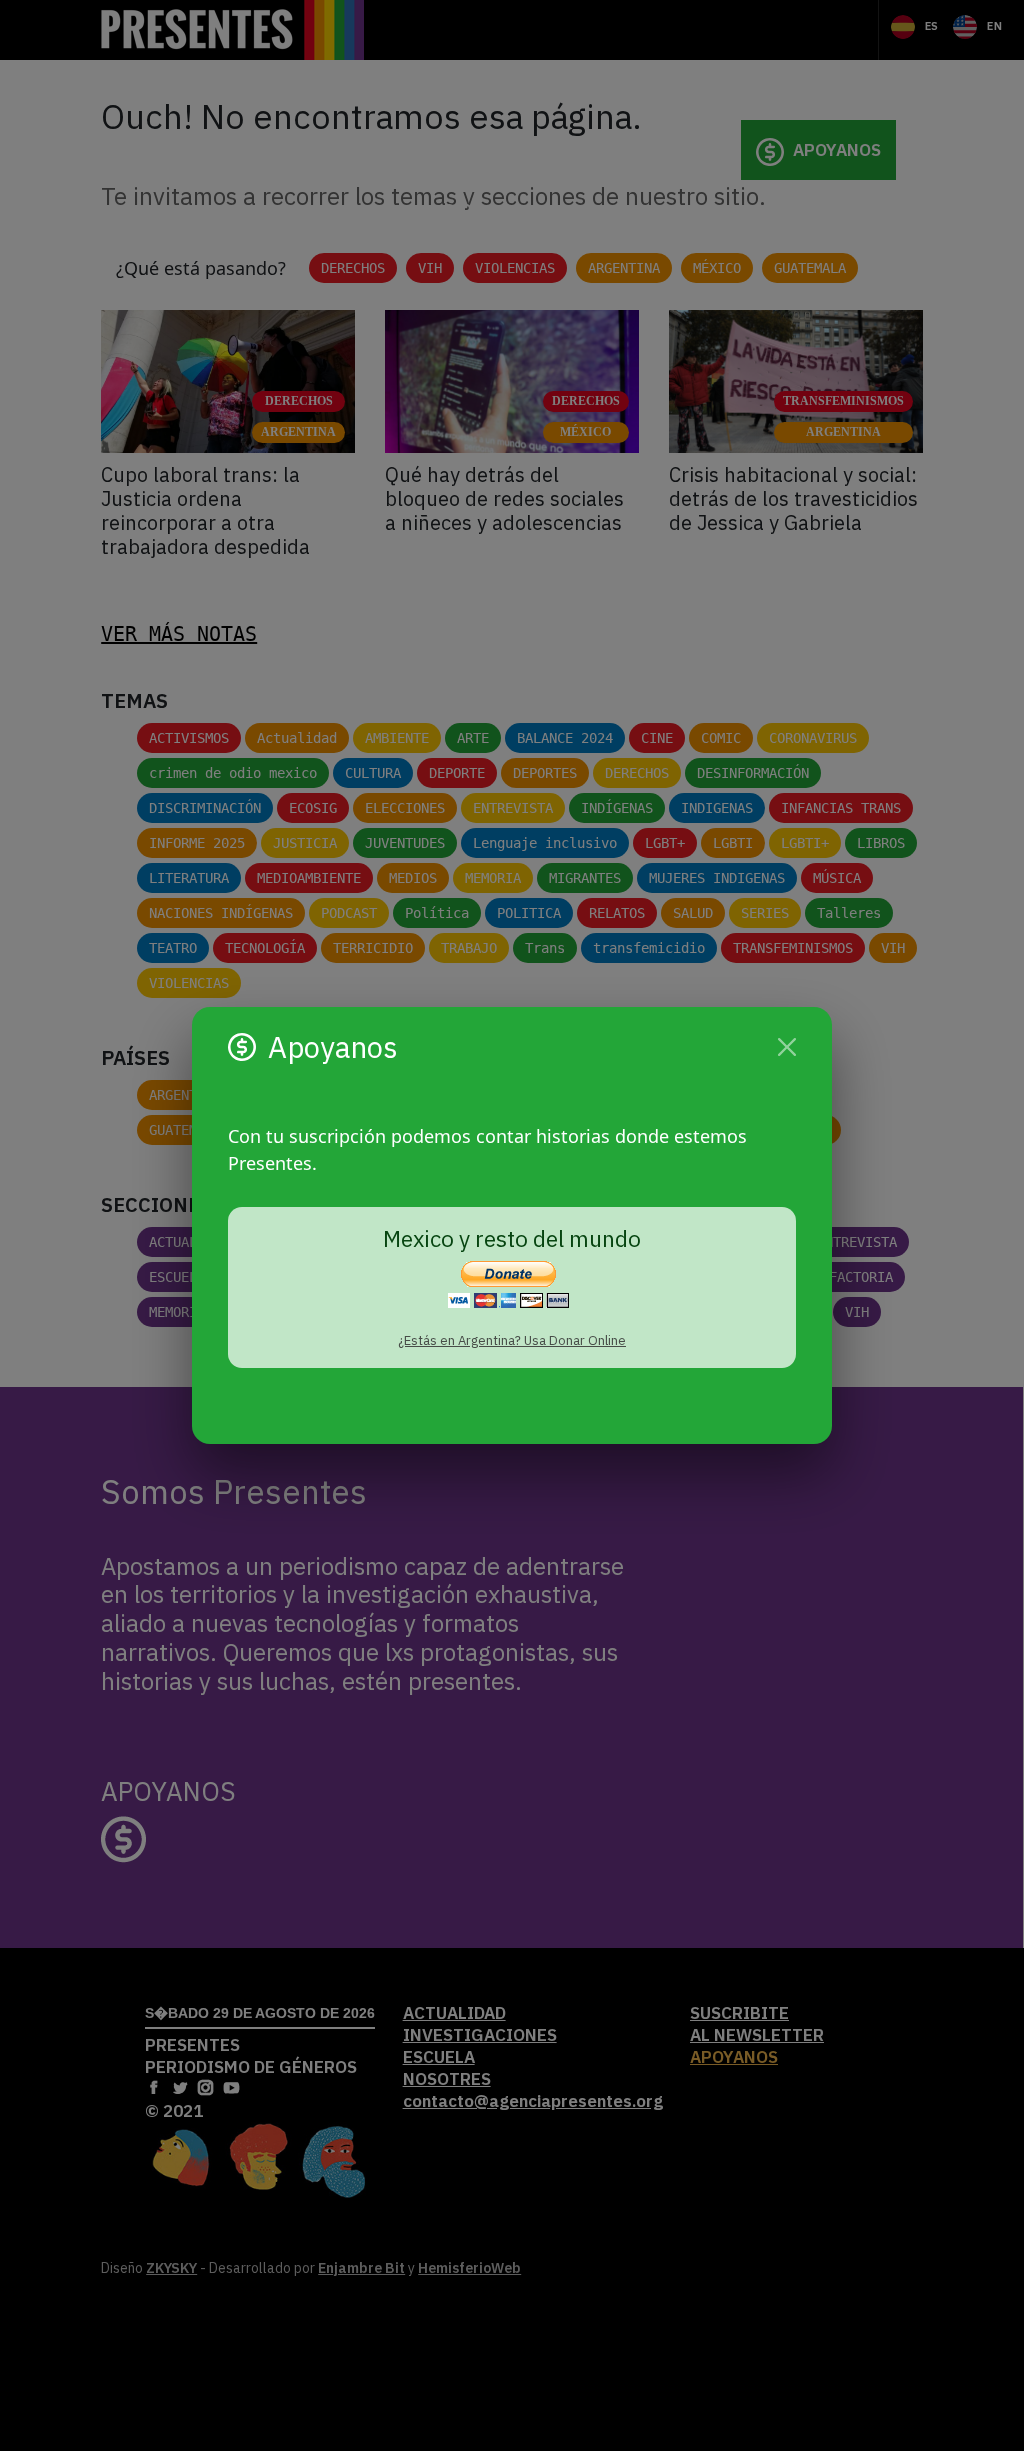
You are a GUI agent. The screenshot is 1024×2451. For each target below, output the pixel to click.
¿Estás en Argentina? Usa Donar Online (512, 1340)
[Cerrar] (787, 1047)
